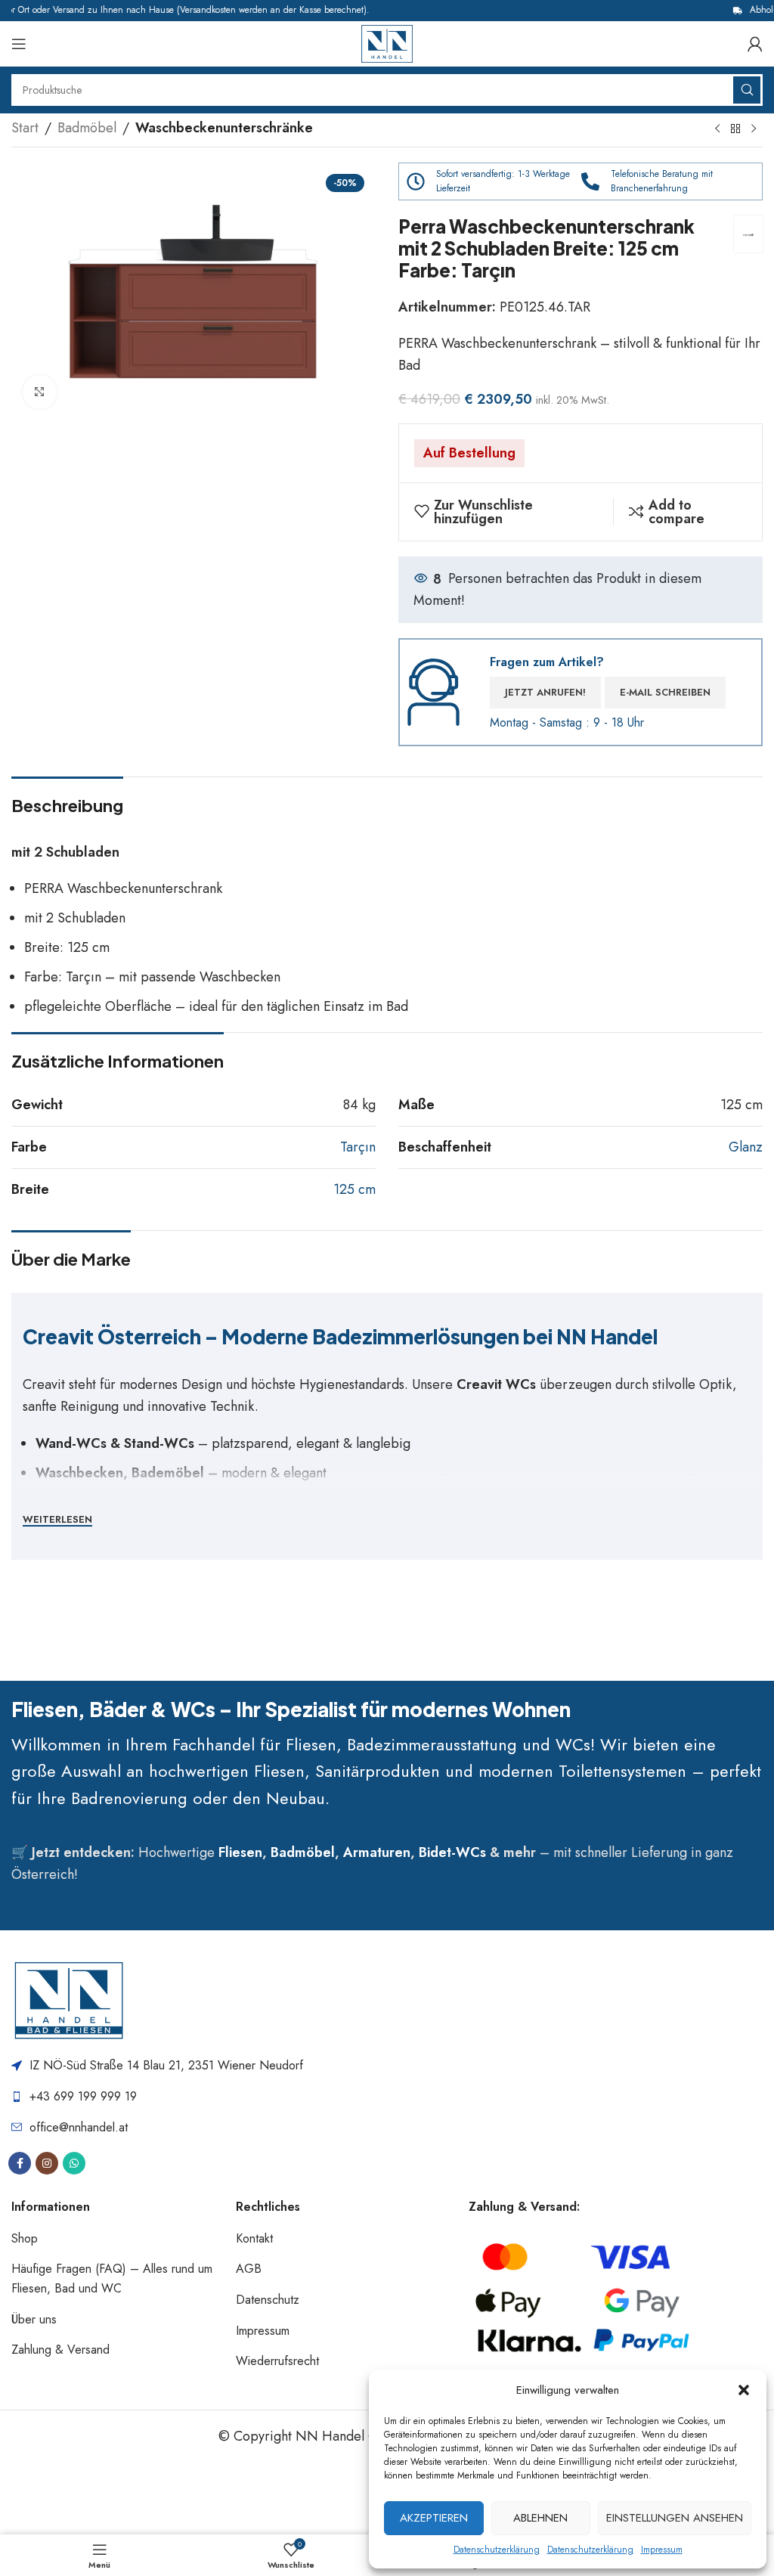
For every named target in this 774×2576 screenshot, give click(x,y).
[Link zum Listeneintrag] (384, 2097)
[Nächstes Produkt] (754, 129)
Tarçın (358, 1147)
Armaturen (377, 1852)
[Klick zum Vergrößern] (40, 392)
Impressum (662, 2550)
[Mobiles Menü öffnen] (19, 44)
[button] (744, 2390)
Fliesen (240, 1852)
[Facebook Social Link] (20, 2163)
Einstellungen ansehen (675, 2518)
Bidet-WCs (452, 1852)
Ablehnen (540, 2518)
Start (25, 128)
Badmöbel (87, 128)
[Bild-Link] (68, 2000)
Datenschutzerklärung (497, 2550)
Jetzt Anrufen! (545, 692)
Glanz (746, 1147)
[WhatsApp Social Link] (74, 2163)
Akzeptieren (434, 2518)
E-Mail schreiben (665, 692)
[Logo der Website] (387, 42)
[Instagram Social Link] (47, 2163)
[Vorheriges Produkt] (717, 129)
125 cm (354, 1189)
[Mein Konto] (755, 44)
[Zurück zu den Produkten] (735, 129)
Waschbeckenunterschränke (224, 128)
